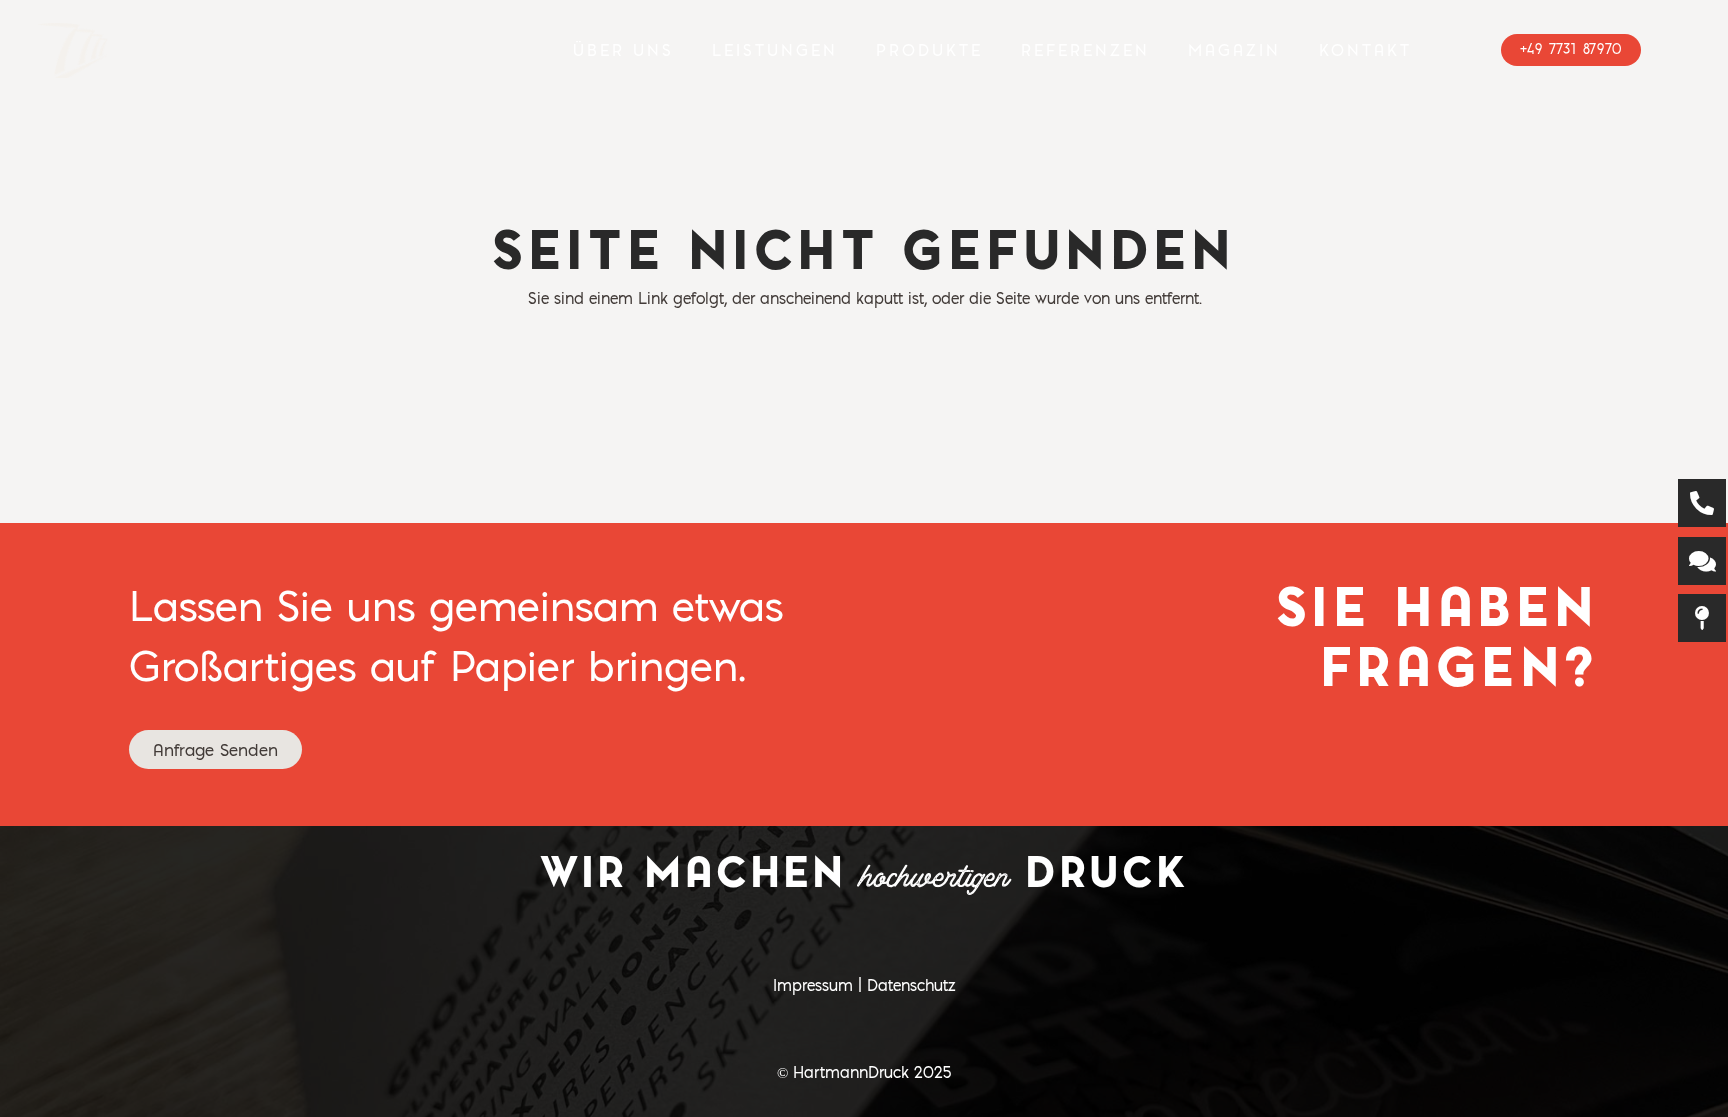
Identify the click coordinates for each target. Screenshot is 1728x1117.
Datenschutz (911, 985)
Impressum (813, 985)
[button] (851, 50)
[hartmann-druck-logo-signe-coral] (73, 50)
